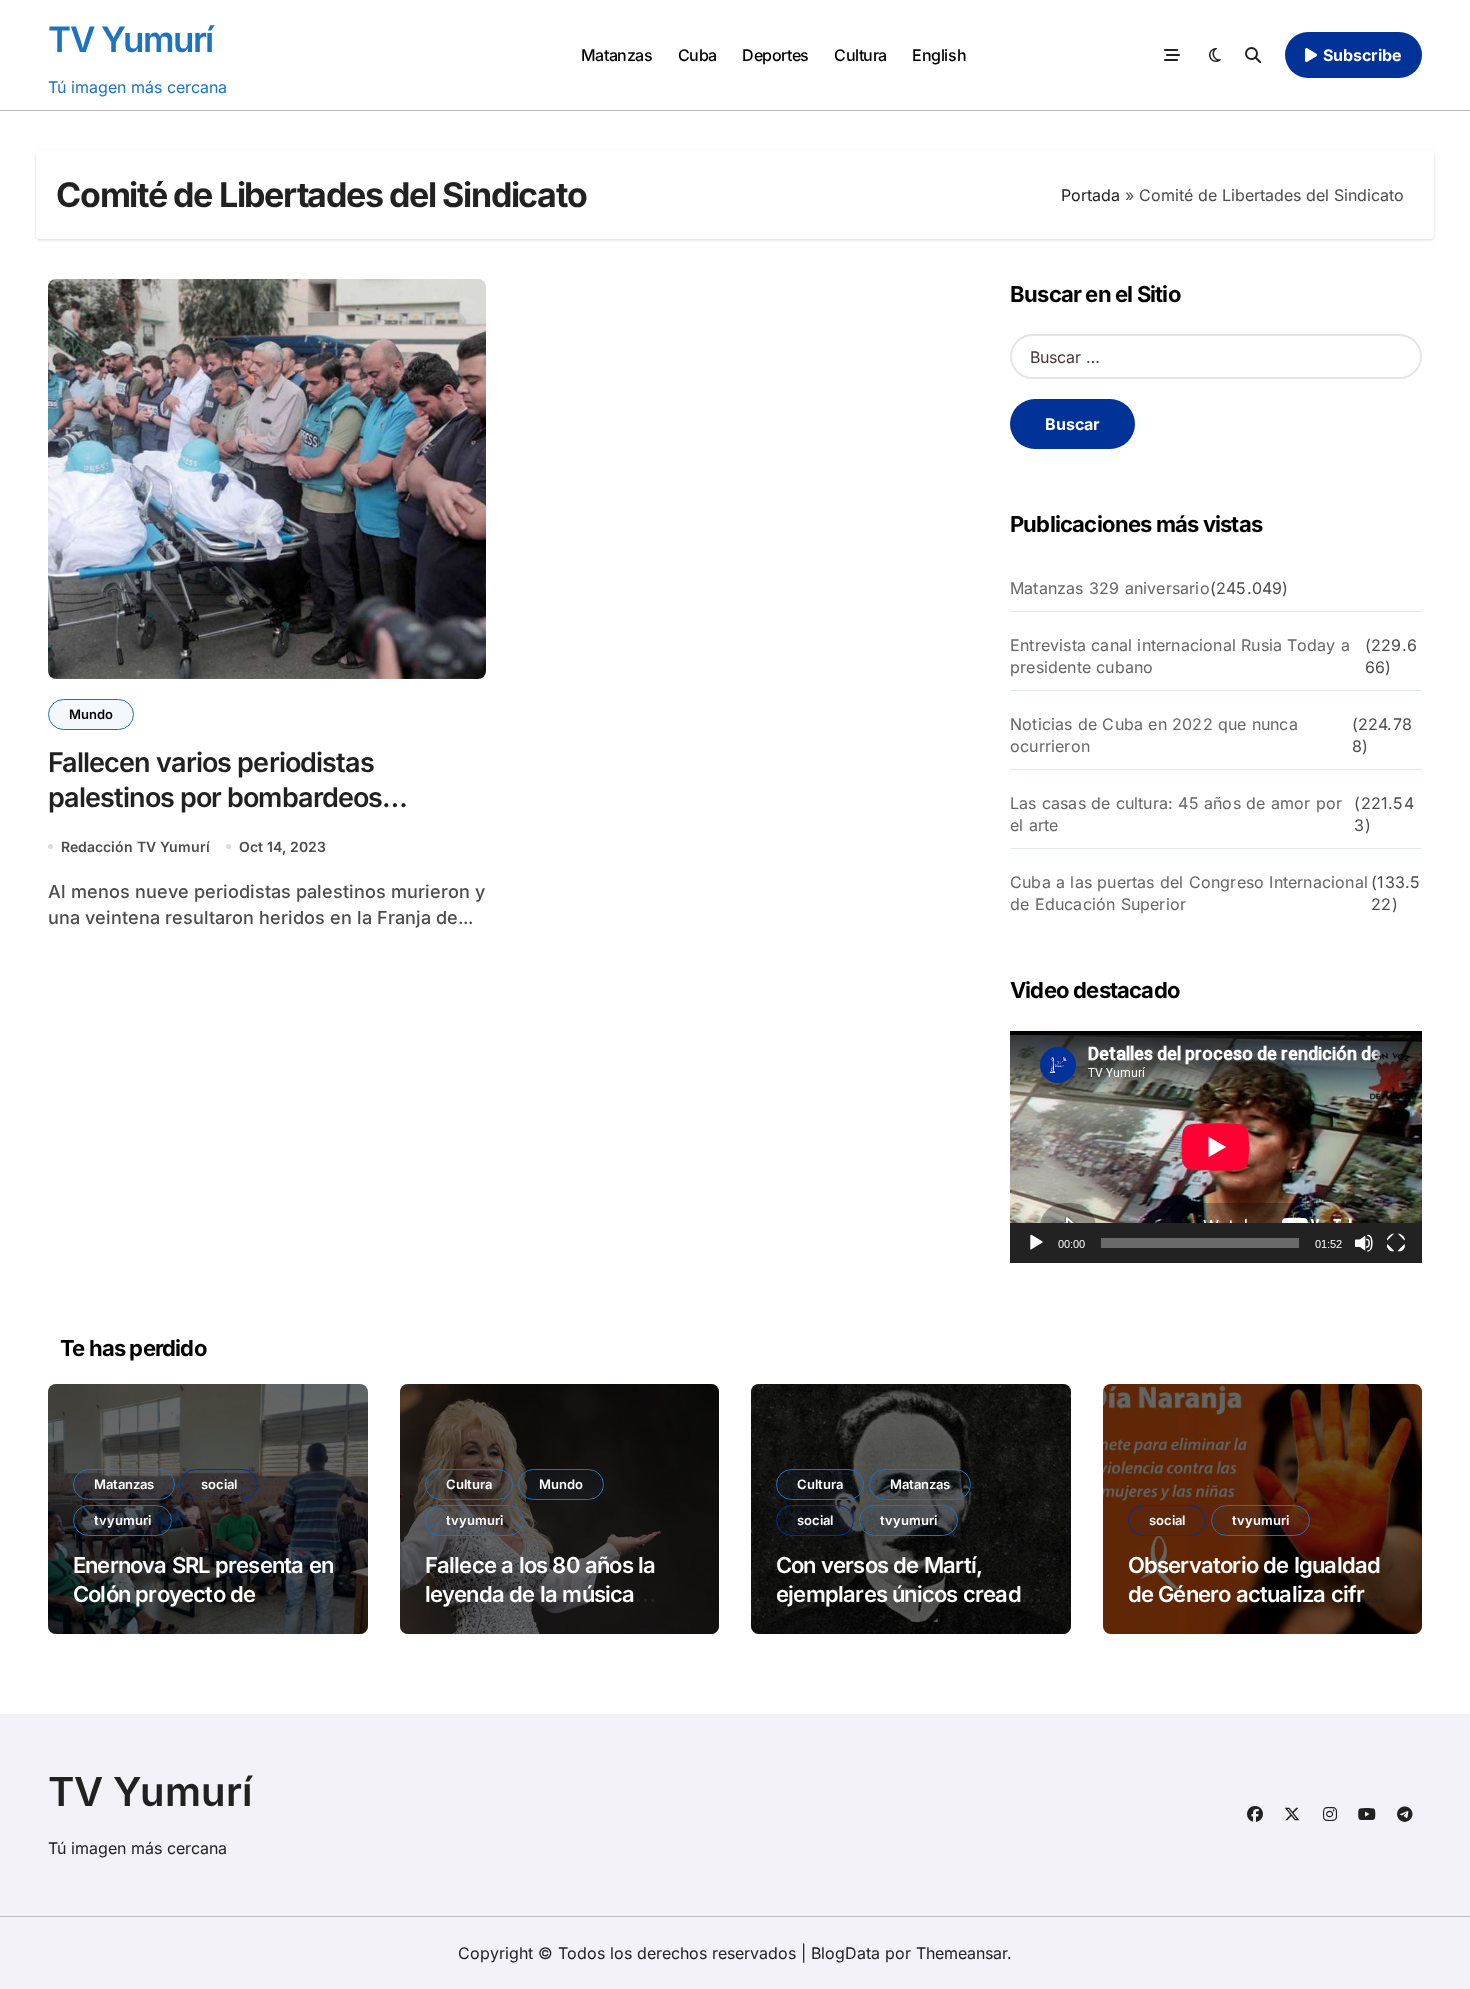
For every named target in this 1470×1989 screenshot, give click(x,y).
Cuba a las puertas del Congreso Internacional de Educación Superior (1189, 893)
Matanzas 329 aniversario (1110, 588)
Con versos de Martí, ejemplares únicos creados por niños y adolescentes (910, 1593)
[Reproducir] (1036, 1243)
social (219, 1484)
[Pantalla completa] (1396, 1243)
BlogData (845, 1953)
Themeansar (961, 1953)
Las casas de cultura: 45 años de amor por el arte (1176, 814)
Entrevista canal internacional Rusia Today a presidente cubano (1180, 656)
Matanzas (616, 55)
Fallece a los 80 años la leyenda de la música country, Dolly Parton (540, 1593)
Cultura (860, 55)
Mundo (91, 714)
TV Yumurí (130, 39)
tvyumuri (122, 1520)
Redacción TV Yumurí (135, 846)
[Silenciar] (1364, 1243)
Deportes (775, 55)
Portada (1090, 195)
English (939, 55)
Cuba (697, 55)
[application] (1216, 1147)
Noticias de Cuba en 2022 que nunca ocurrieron (1154, 735)
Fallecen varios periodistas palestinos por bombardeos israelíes (215, 797)
